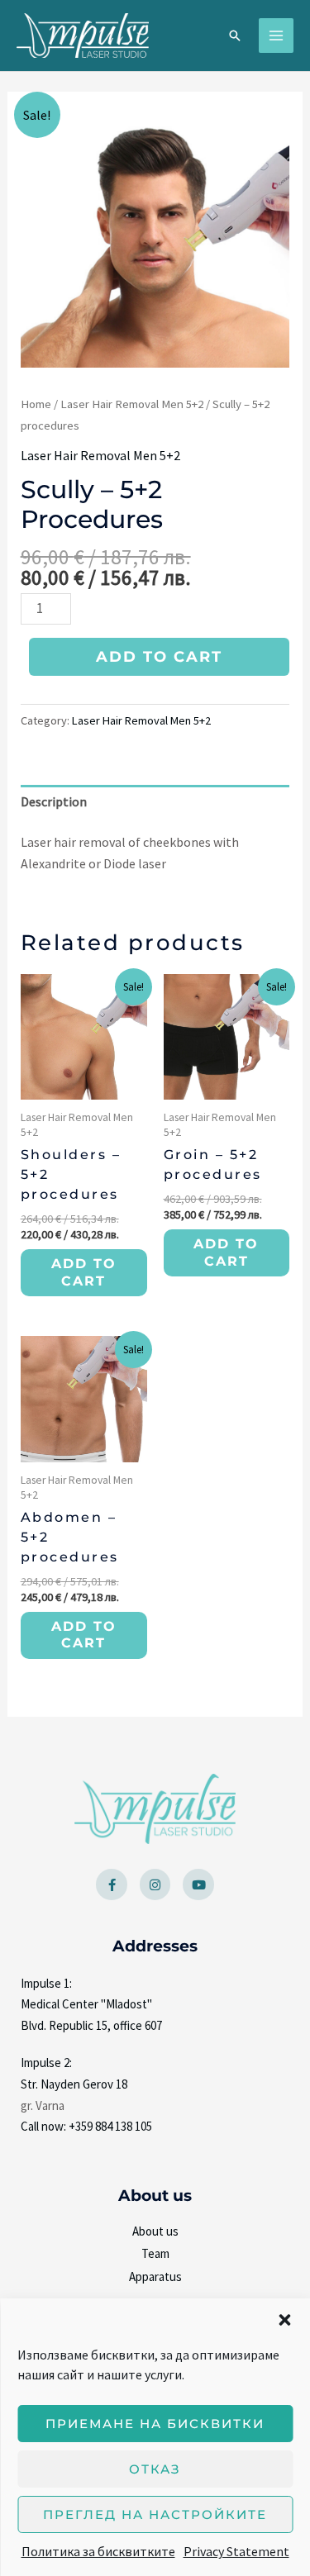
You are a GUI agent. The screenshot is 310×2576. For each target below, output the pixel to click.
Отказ (155, 2469)
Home (36, 404)
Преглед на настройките (155, 2514)
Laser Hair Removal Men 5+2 (132, 404)
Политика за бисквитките (98, 2551)
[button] (284, 2320)
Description (54, 801)
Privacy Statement (236, 2551)
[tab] (155, 802)
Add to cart (159, 657)
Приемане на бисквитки (155, 2424)
